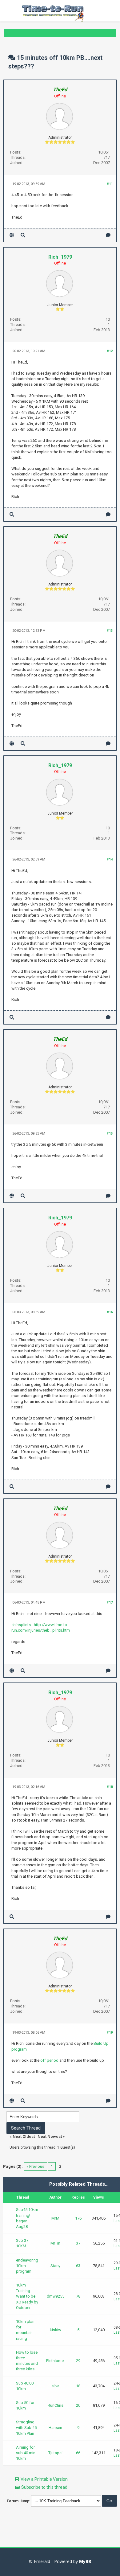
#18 (110, 1787)
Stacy (55, 2266)
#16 (110, 1312)
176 (78, 2218)
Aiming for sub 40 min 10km (26, 2453)
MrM (55, 2218)
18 (78, 2386)
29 (78, 2361)
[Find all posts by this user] (23, 235)
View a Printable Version (44, 2479)
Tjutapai (55, 2453)
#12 (110, 351)
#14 (110, 859)
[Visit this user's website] (12, 235)
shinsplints (21, 1625)
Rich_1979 (60, 257)
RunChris (56, 2405)
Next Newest (50, 2136)
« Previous (35, 2166)
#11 (110, 184)
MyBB (85, 2561)
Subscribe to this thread (44, 2487)
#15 (110, 1134)
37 (78, 2243)
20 (78, 2405)
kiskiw (56, 2330)
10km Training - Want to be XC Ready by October (27, 2296)
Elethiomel (55, 2361)
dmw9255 (56, 2296)
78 (78, 2296)
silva (55, 2386)
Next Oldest (24, 2136)
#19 (110, 2033)
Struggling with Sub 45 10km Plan (26, 2428)
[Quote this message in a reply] (108, 235)
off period (49, 2060)
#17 (110, 1602)
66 (78, 2453)
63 (78, 2266)
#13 (110, 631)
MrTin (55, 2243)
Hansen (55, 2428)
